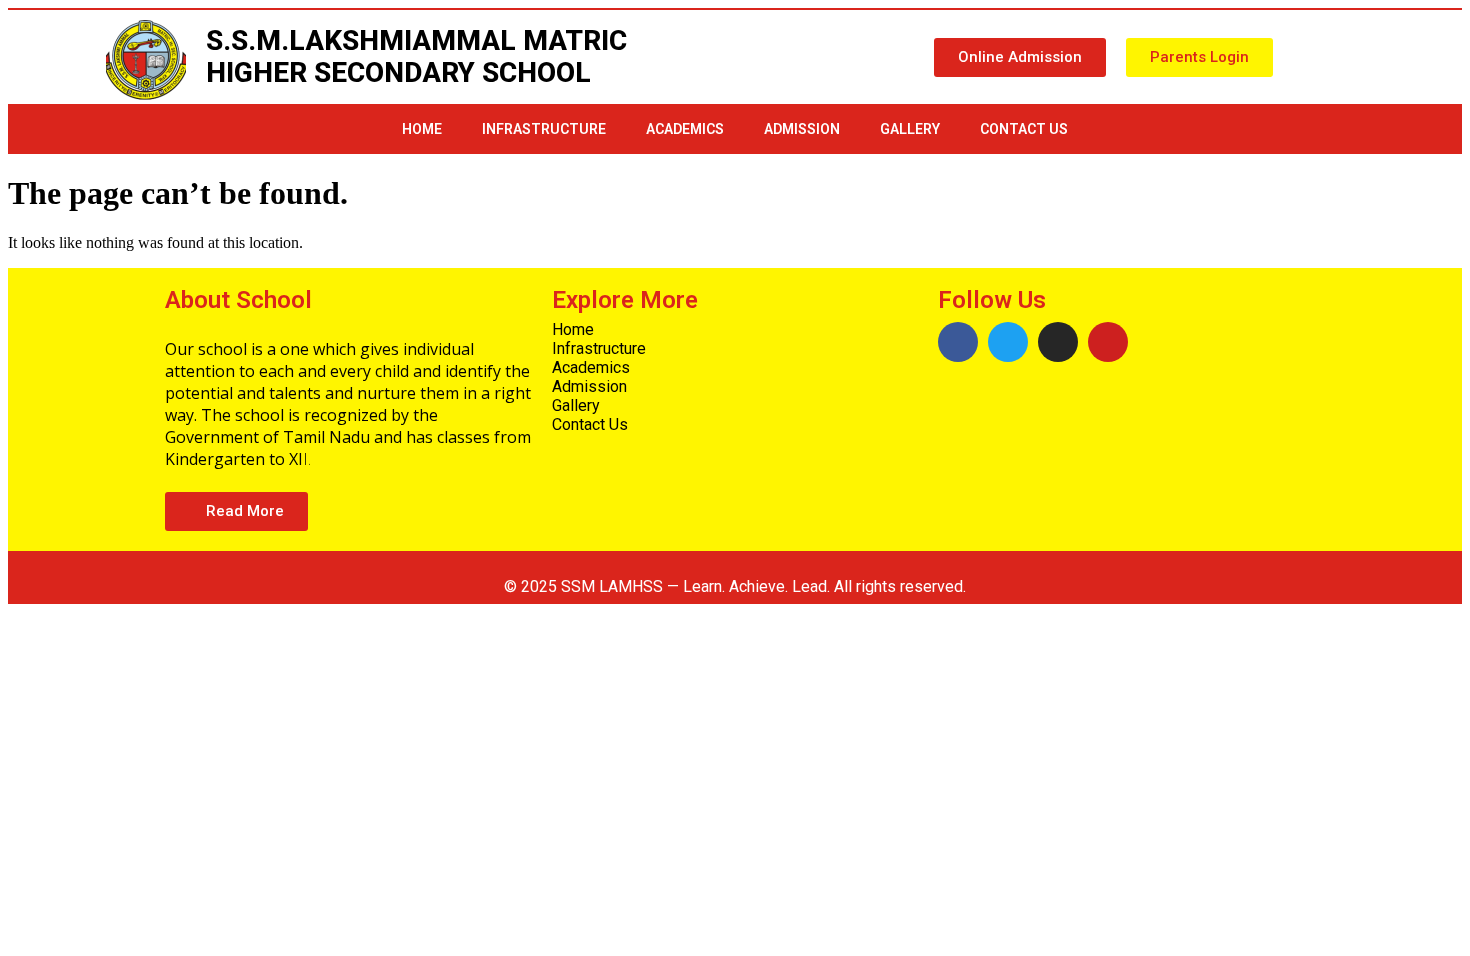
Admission (802, 129)
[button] (1020, 57)
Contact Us (1024, 129)
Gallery (910, 129)
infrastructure (544, 129)
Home (422, 129)
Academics (685, 129)
